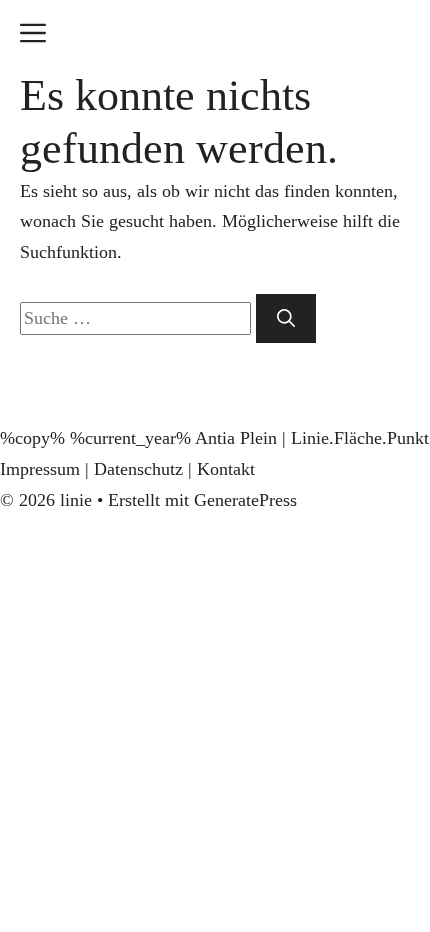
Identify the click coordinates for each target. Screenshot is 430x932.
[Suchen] (286, 318)
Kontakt (226, 469)
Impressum (40, 469)
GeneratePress (245, 500)
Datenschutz (138, 469)
